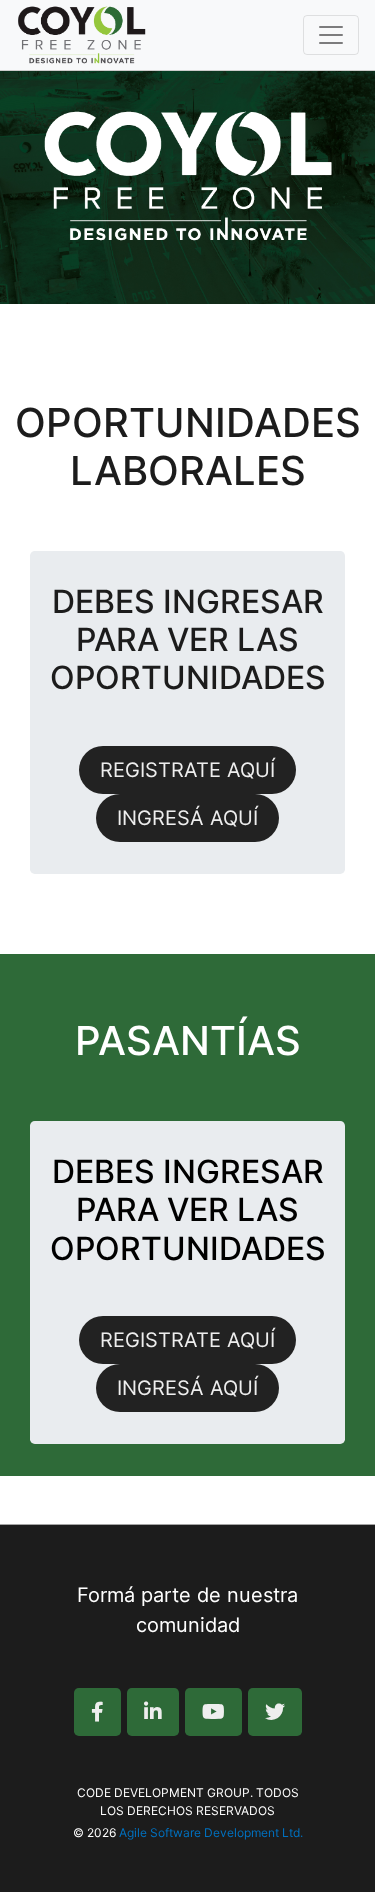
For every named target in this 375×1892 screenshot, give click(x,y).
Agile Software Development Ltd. (211, 1832)
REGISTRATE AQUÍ (187, 770)
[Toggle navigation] (331, 35)
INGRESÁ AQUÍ (187, 818)
